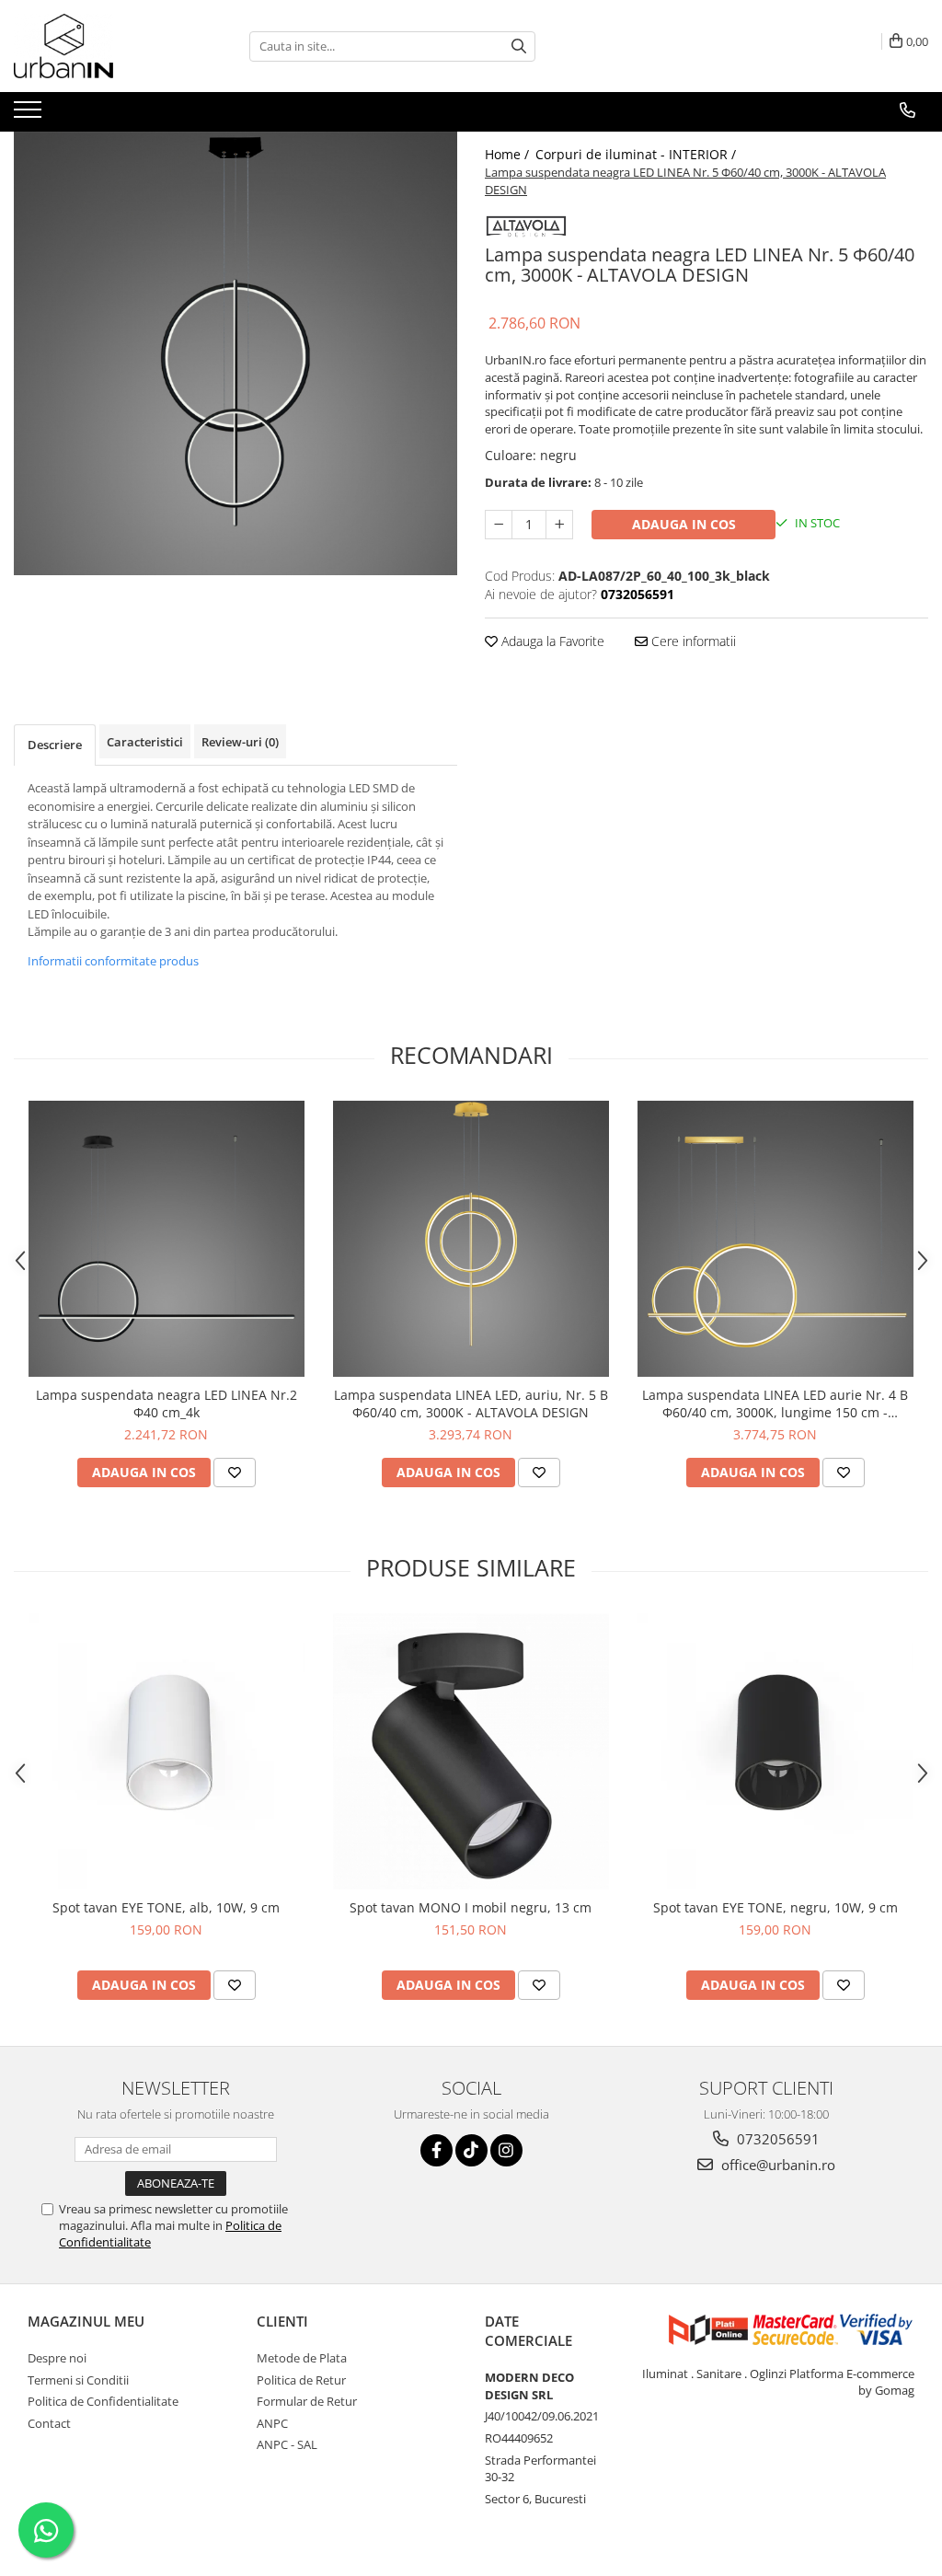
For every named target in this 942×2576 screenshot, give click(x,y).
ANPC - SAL (287, 2444)
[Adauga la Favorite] (235, 1473)
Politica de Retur (301, 2380)
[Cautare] (519, 46)
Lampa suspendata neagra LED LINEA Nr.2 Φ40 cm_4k (167, 1404)
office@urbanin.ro (776, 2165)
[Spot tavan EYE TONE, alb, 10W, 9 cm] (167, 1751)
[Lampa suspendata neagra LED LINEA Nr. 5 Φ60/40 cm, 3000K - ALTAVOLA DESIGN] (235, 353)
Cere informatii (692, 641)
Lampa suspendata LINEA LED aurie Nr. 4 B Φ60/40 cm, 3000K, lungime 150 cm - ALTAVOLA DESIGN (775, 1404)
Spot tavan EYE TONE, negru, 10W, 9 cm (775, 1907)
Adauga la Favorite (551, 641)
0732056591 (776, 2139)
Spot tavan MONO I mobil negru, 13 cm (471, 1907)
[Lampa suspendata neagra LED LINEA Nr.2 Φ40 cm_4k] (167, 1239)
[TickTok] (471, 2150)
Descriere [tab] (55, 745)
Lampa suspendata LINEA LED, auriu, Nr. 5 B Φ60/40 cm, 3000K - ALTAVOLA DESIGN (471, 1404)
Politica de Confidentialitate (103, 2401)
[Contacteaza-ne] (908, 110)
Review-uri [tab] (240, 742)
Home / (509, 154)
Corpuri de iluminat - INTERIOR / (638, 154)
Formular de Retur (307, 2401)
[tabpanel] (235, 353)
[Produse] (30, 115)
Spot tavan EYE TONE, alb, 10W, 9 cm (166, 1907)
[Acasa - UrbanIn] (106, 46)
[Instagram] (506, 2150)
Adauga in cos (684, 524)
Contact (49, 2423)
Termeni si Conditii (78, 2380)
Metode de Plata (302, 2358)
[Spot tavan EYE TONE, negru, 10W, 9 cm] (775, 1751)
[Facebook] (437, 2150)
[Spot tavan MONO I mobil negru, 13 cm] (471, 1751)
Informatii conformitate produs (113, 961)
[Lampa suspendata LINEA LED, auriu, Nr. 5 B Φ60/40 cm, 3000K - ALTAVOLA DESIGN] (471, 1239)
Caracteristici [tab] (145, 742)
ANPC (272, 2423)
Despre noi (57, 2358)
